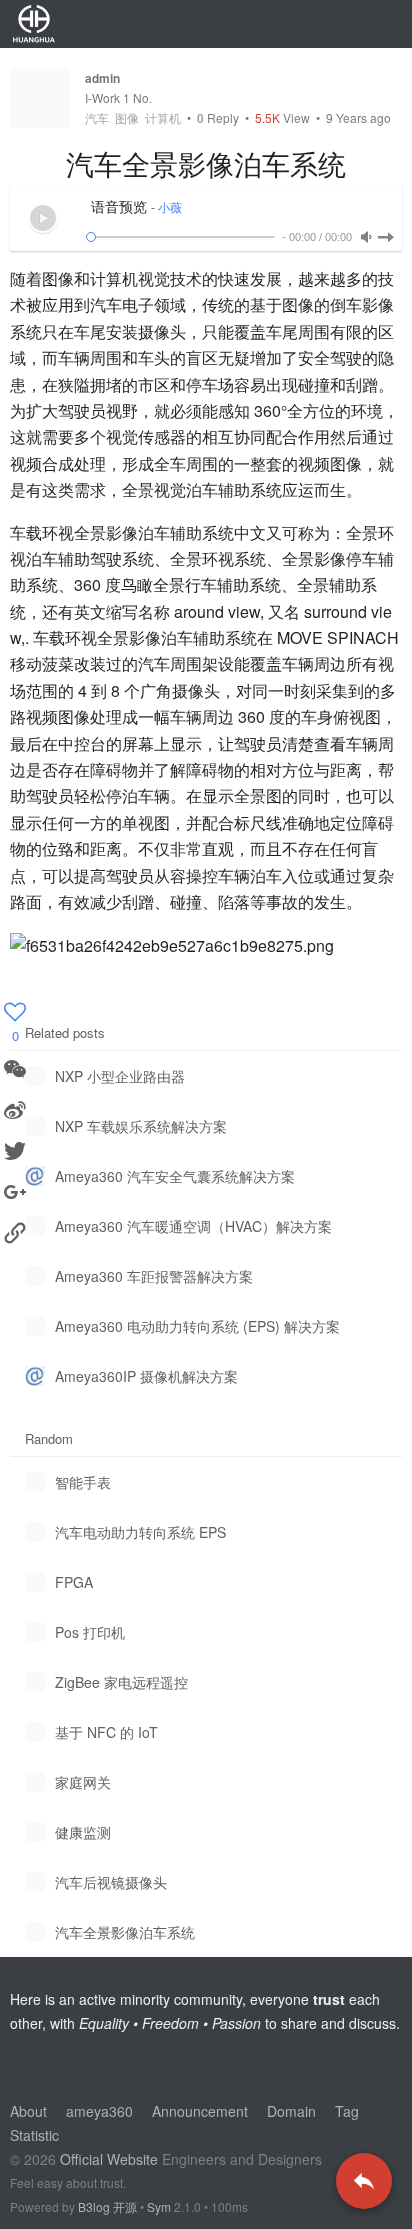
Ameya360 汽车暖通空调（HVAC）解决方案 (193, 1226)
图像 (127, 118)
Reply (218, 117)
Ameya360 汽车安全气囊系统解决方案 (175, 1176)
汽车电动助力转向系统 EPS (140, 1532)
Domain (291, 2111)
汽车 (97, 118)
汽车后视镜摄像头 (111, 1882)
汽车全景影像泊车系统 (125, 1932)
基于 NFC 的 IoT (106, 1732)
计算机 (163, 118)
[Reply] (364, 2181)
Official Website (109, 2159)
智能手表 (83, 1482)
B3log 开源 (107, 2206)
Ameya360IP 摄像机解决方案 (146, 1376)
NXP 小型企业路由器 (120, 1076)
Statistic (34, 2135)
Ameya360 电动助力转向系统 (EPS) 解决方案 (197, 1326)
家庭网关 (83, 1782)
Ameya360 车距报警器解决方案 (154, 1276)
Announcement (200, 2111)
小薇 (170, 208)
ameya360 (99, 2111)
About (28, 2111)
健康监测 (83, 1832)
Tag (347, 2111)
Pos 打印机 (90, 1632)
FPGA (74, 1582)
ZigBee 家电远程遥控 (121, 1682)
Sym (159, 2206)
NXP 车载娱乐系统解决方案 (141, 1126)
